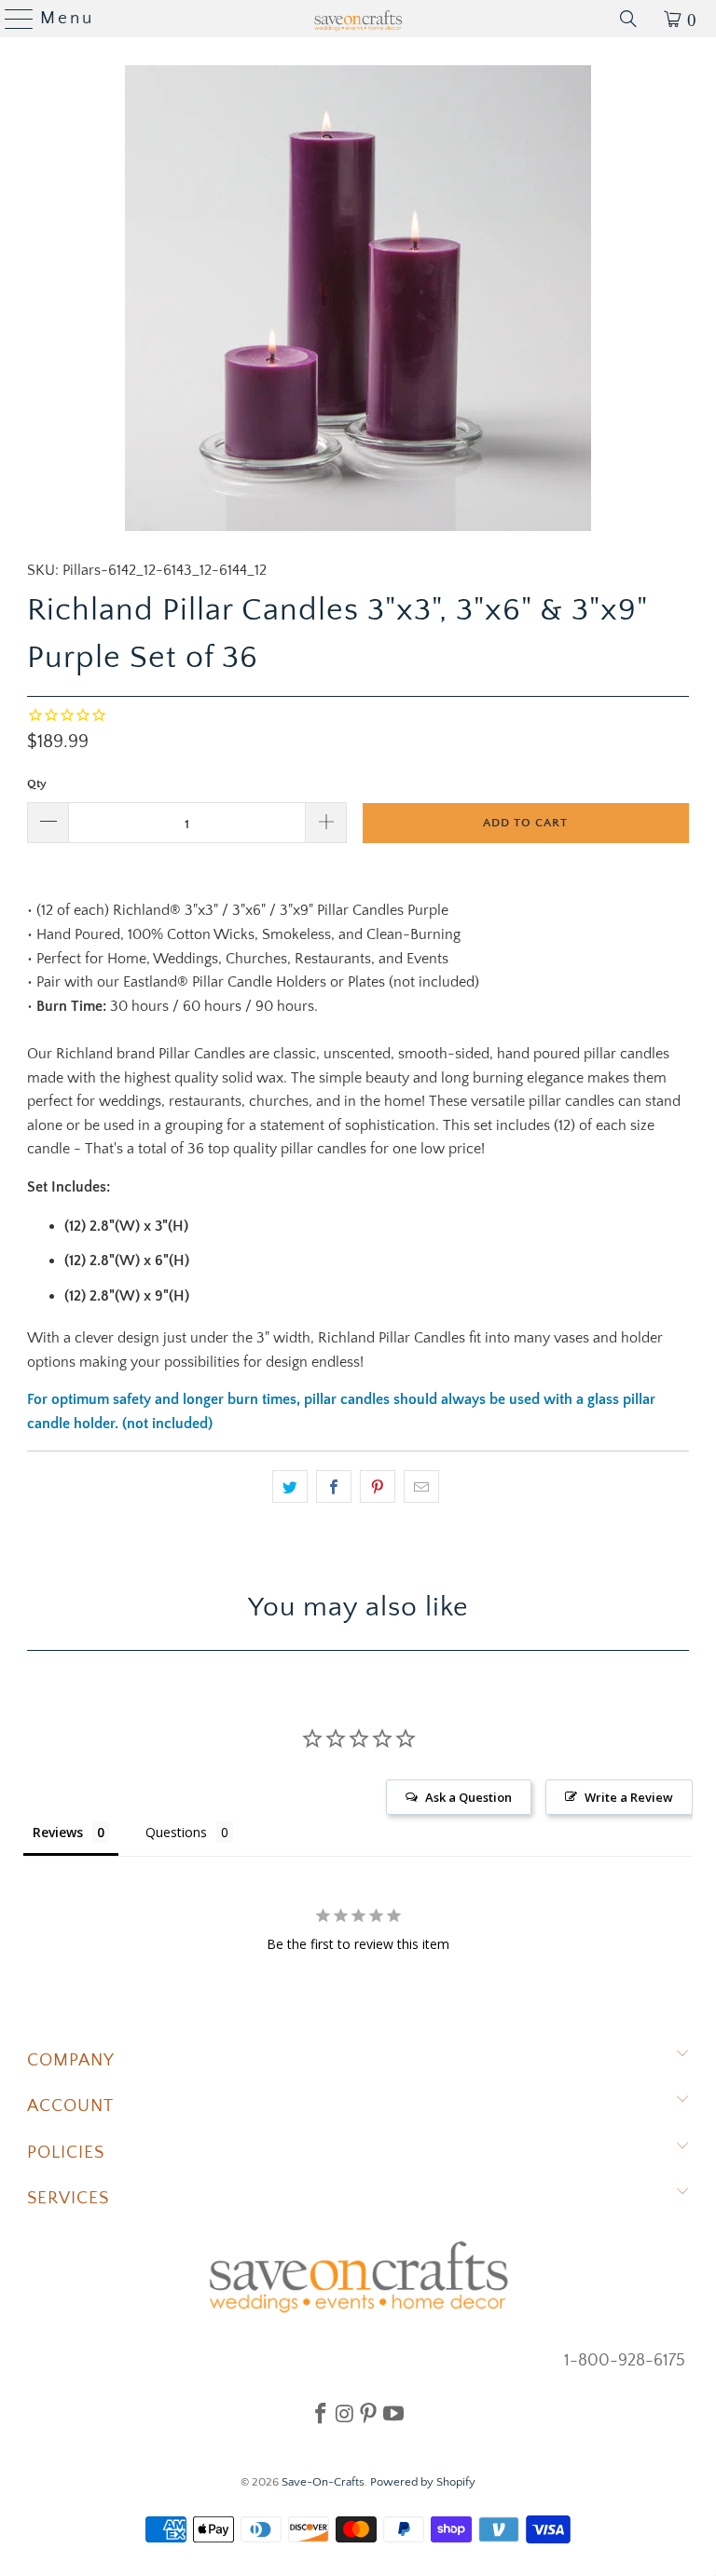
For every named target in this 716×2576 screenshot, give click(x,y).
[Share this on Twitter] (290, 1487)
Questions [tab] (176, 1832)
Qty (37, 784)
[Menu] (12, 19)
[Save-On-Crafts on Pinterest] (368, 2413)
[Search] (628, 19)
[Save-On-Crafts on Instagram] (344, 2413)
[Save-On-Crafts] (358, 19)
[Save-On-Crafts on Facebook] (321, 2413)
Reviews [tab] (58, 1832)
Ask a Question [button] (468, 1797)
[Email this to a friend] (421, 1487)
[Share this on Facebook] (334, 1487)
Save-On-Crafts (323, 2482)
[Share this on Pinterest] (378, 1487)
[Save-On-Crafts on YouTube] (393, 2413)
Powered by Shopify (423, 2482)
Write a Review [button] (629, 1797)
